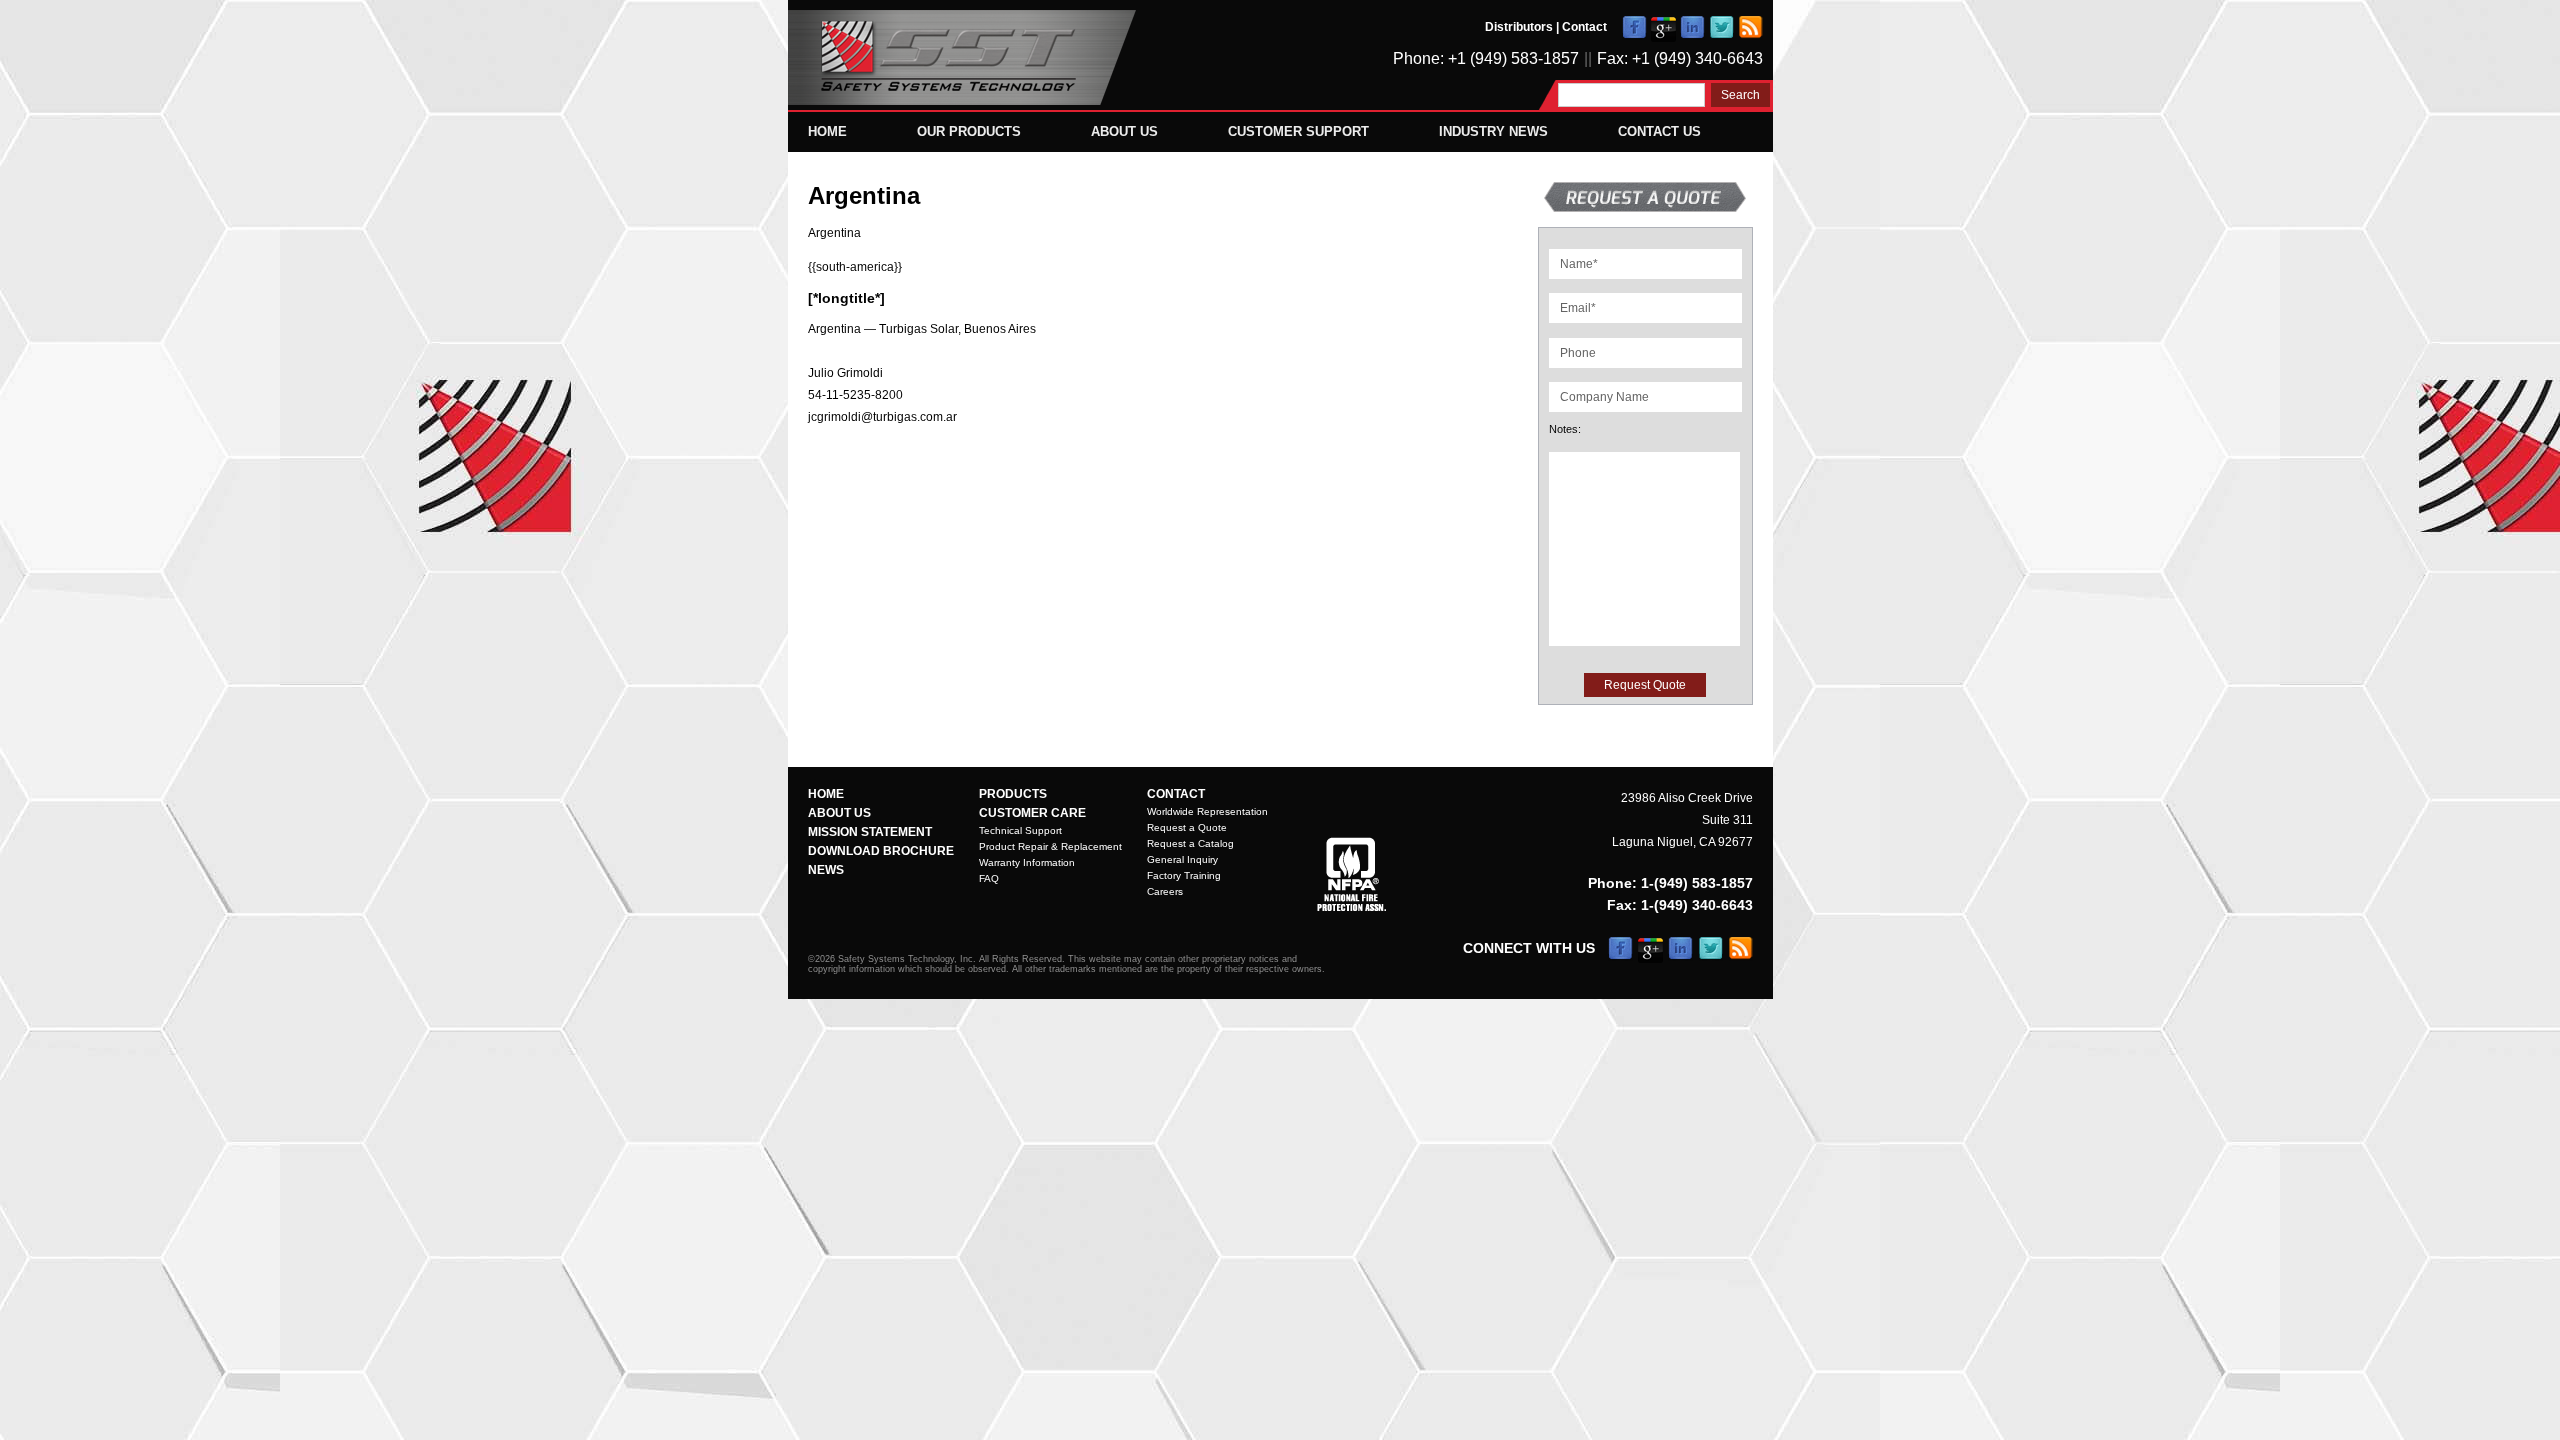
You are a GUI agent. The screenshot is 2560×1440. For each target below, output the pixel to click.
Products (1013, 794)
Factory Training (1184, 875)
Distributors (1519, 27)
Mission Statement (870, 832)
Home (827, 131)
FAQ (989, 878)
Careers (1165, 891)
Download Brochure (881, 851)
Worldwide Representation (1207, 811)
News (826, 870)
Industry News (1493, 131)
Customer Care (1032, 813)
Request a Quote (1187, 827)
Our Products (969, 131)
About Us (1124, 131)
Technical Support (1020, 830)
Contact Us (1659, 131)
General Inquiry (1182, 859)
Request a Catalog (1190, 843)
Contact (1584, 27)
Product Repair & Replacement (1050, 846)
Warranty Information (1027, 862)
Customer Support (1298, 131)
